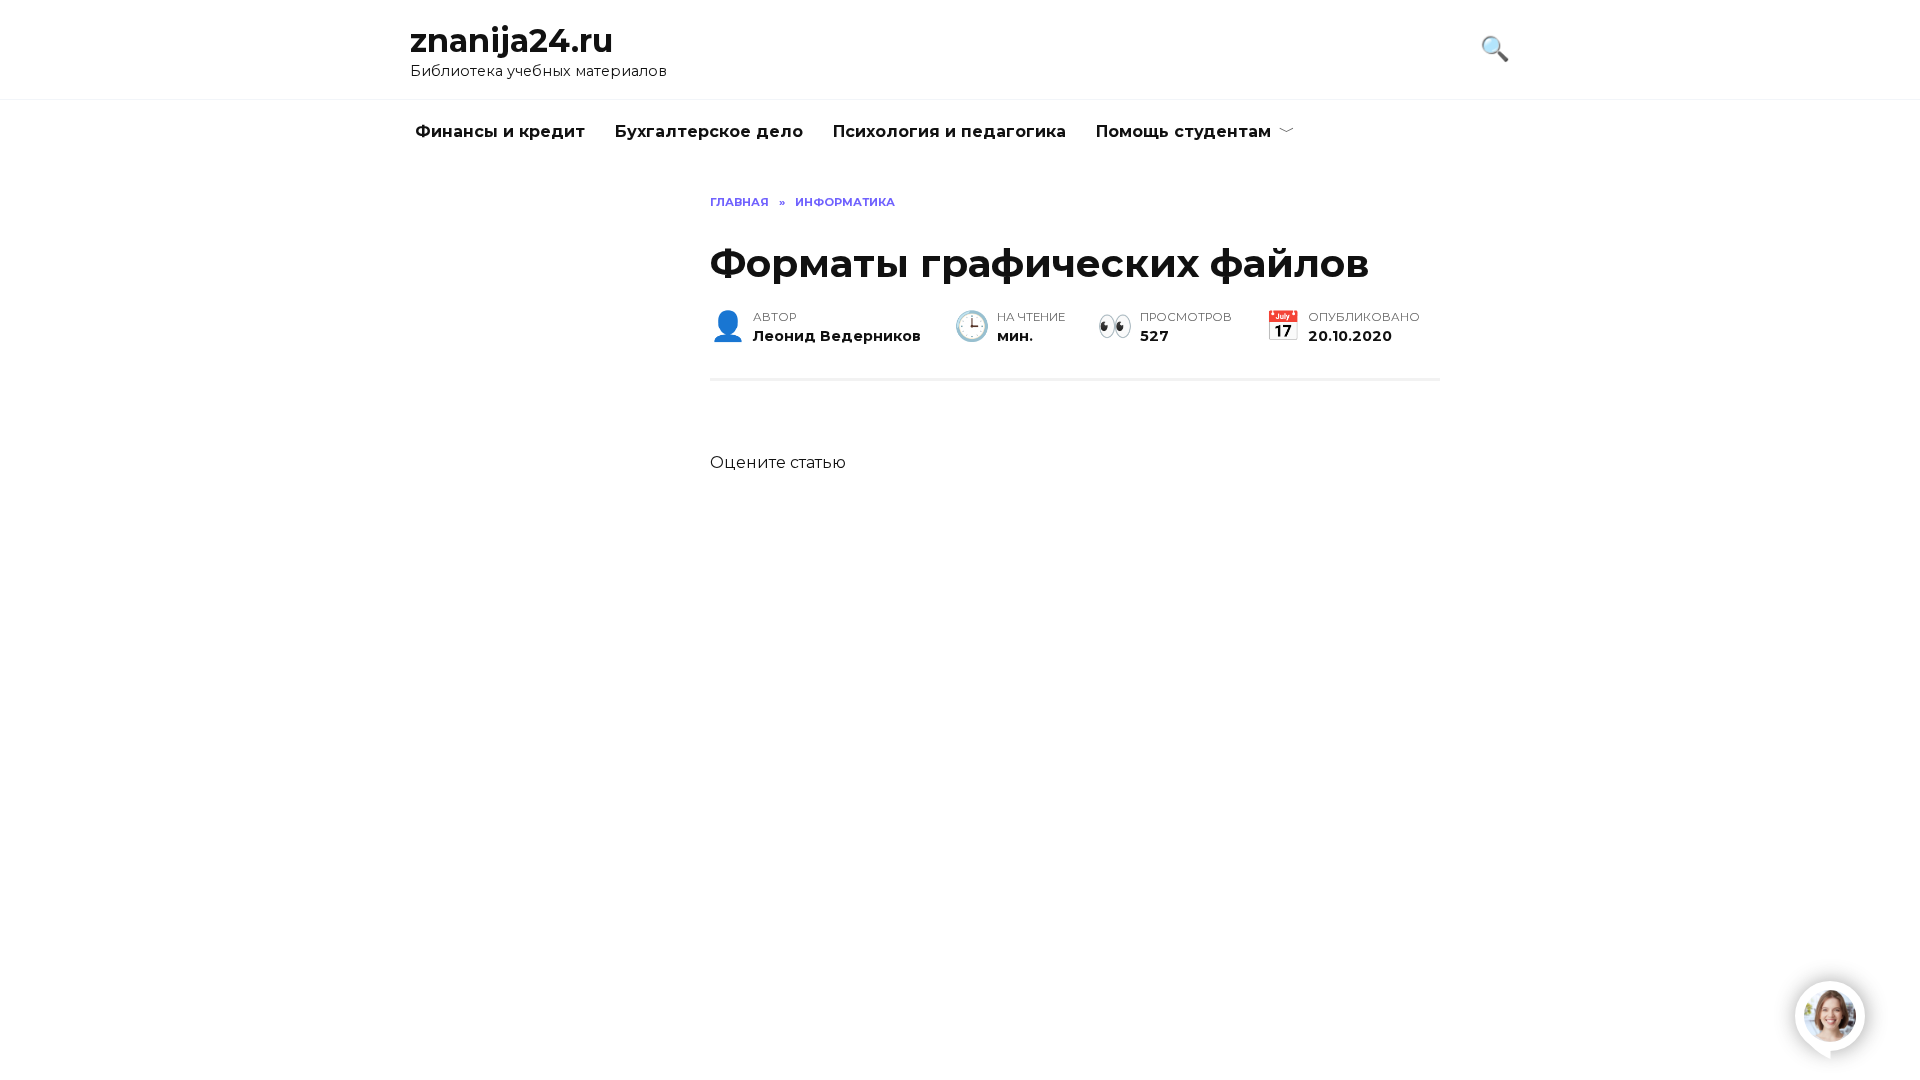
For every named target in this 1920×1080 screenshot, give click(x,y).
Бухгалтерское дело (709, 131)
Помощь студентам (1183, 131)
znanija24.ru (511, 40)
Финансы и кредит (500, 131)
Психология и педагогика (949, 131)
